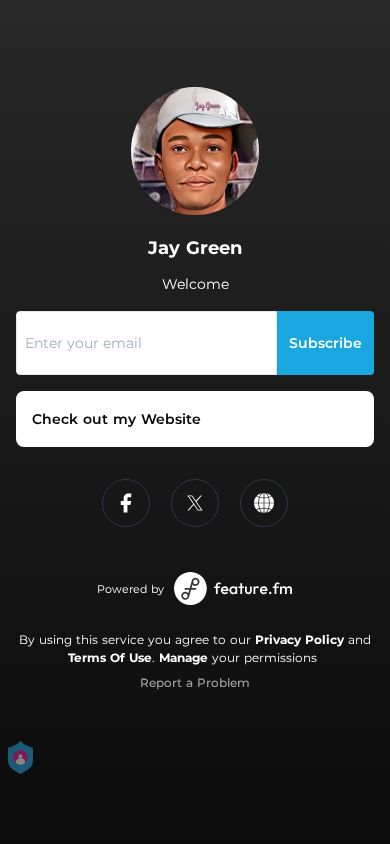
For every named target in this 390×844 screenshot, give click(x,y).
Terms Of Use (110, 657)
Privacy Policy (299, 639)
